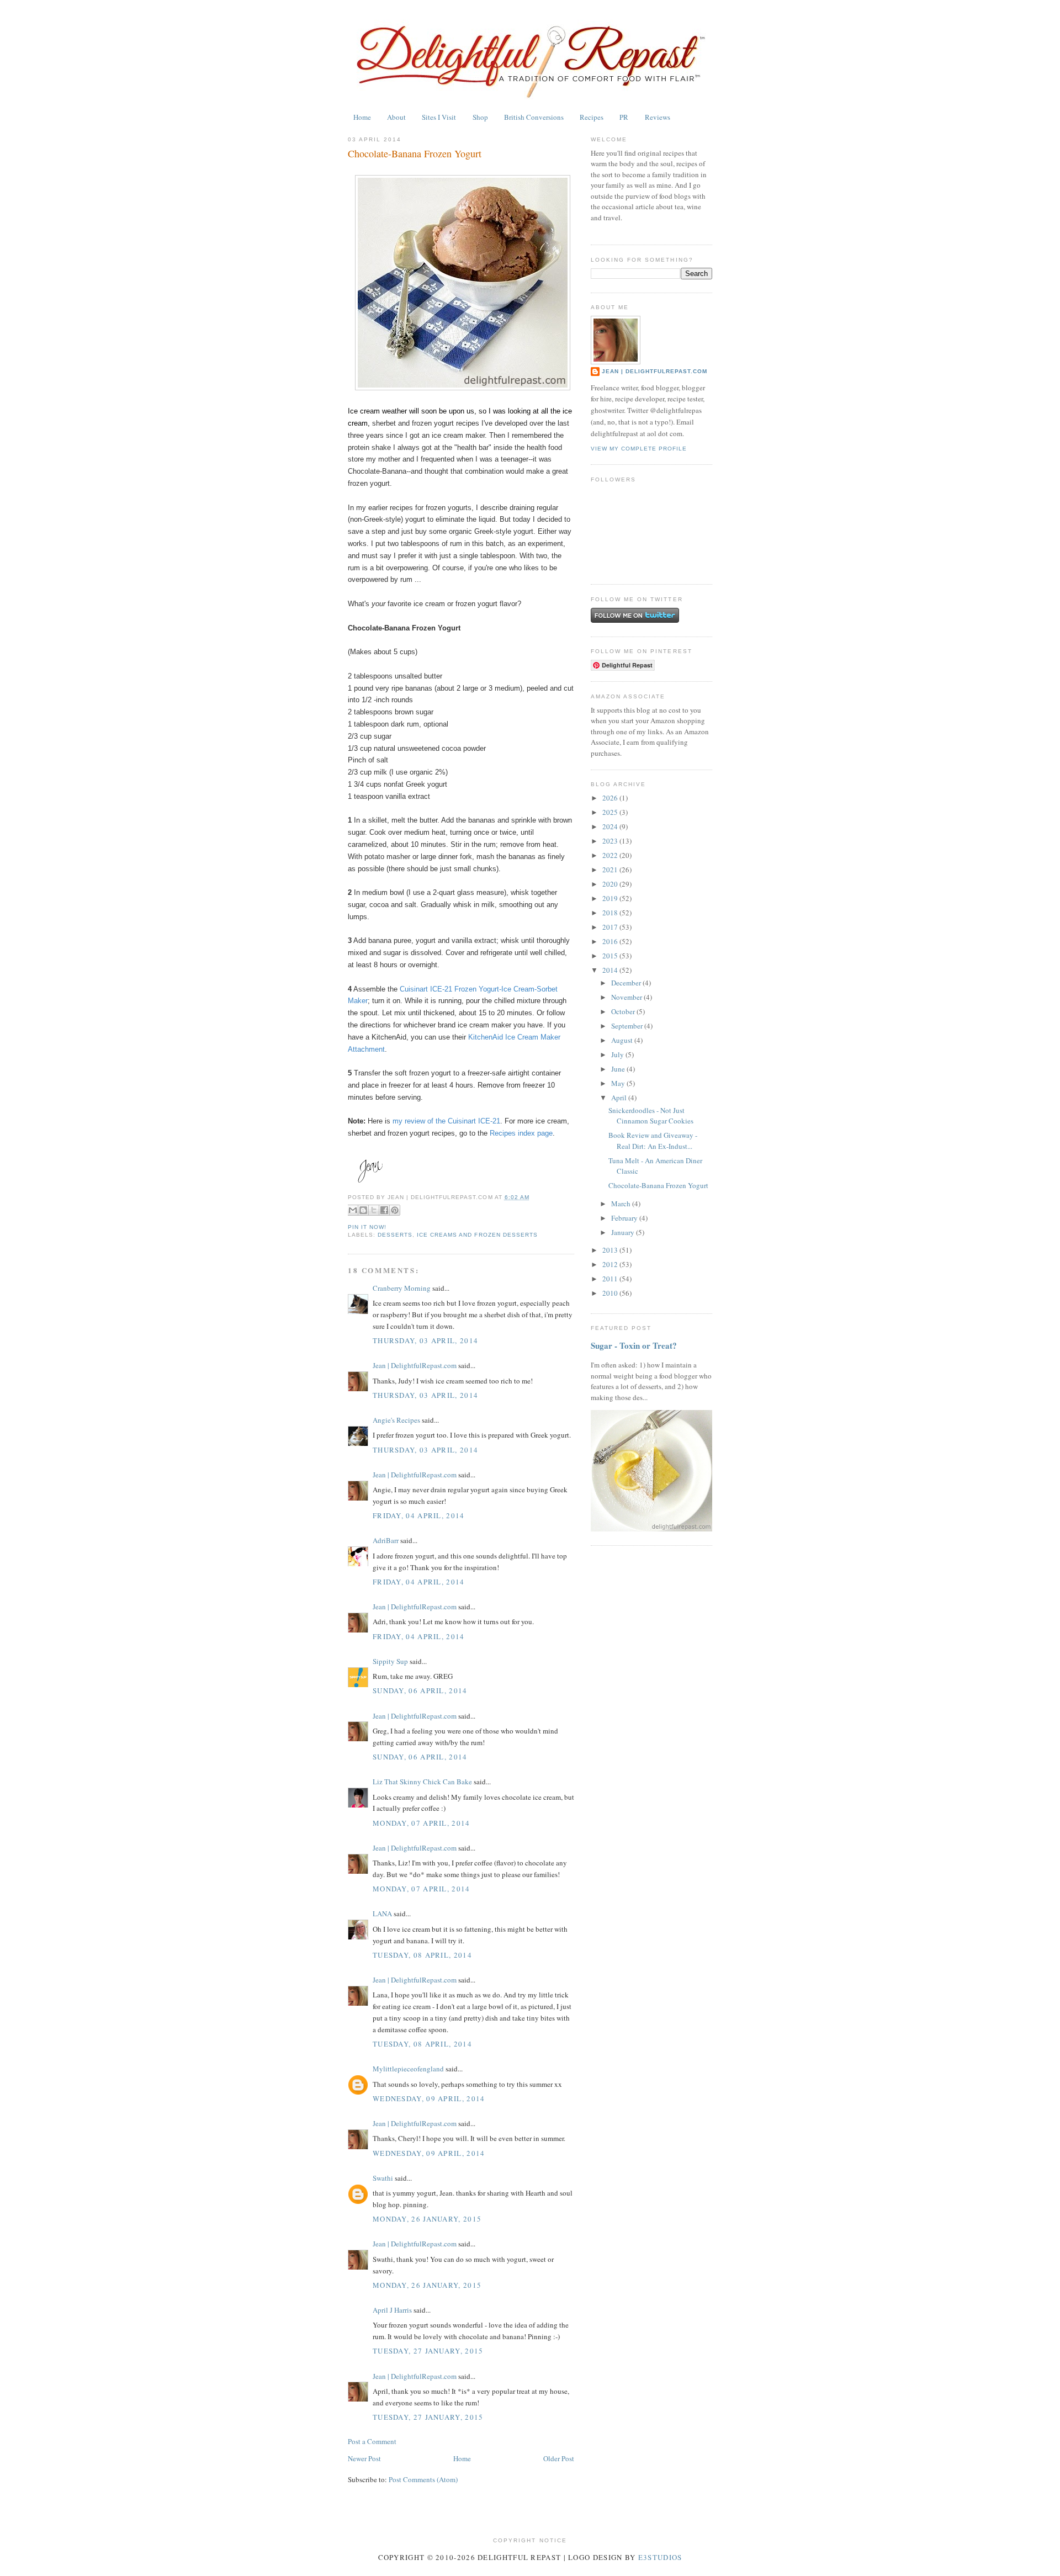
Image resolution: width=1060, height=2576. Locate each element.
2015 (611, 956)
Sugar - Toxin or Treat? (634, 1345)
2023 (611, 841)
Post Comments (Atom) (423, 2479)
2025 (611, 812)
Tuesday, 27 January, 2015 (428, 2351)
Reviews (658, 117)
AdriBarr (386, 1540)
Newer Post (364, 2458)
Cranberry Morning (402, 1288)
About (396, 117)
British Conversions (534, 117)
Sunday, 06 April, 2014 (420, 1690)
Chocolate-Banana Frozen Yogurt (415, 153)
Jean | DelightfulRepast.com (415, 1365)
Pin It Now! (367, 1227)
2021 (611, 870)
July (618, 1054)
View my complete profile (639, 449)
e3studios (660, 2557)
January (624, 1232)
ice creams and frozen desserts (477, 1235)
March (622, 1204)
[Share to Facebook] (384, 1210)
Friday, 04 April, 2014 (419, 1515)
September (628, 1026)
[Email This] (353, 1210)
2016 (611, 941)
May (619, 1083)
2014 (611, 970)
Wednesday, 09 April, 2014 (429, 2098)
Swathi (383, 2178)
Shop (480, 117)
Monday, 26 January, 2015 (427, 2219)
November (627, 997)
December (627, 983)
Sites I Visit (439, 117)
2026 (611, 798)
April (620, 1098)
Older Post (559, 2458)
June (619, 1069)
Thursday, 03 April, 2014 (425, 1340)
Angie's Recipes (396, 1420)
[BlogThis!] (363, 1210)
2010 (611, 1293)
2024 (611, 826)
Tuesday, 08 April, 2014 (422, 1955)
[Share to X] (374, 1210)
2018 (611, 913)
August (623, 1040)
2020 (611, 884)
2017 (611, 927)
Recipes (592, 117)
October (624, 1011)
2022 (611, 855)
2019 (611, 898)
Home (362, 117)
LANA (382, 1914)
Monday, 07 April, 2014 (422, 1823)
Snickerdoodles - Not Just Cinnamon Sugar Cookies (651, 1116)
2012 (611, 1264)
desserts (395, 1235)
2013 (611, 1250)
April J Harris (392, 2310)
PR (624, 117)
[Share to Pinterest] (395, 1210)
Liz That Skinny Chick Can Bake (422, 1782)
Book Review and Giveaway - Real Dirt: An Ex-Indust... (653, 1141)
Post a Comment (372, 2441)
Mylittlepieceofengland (408, 2069)
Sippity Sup (390, 1661)
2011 (611, 1279)
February (625, 1218)
